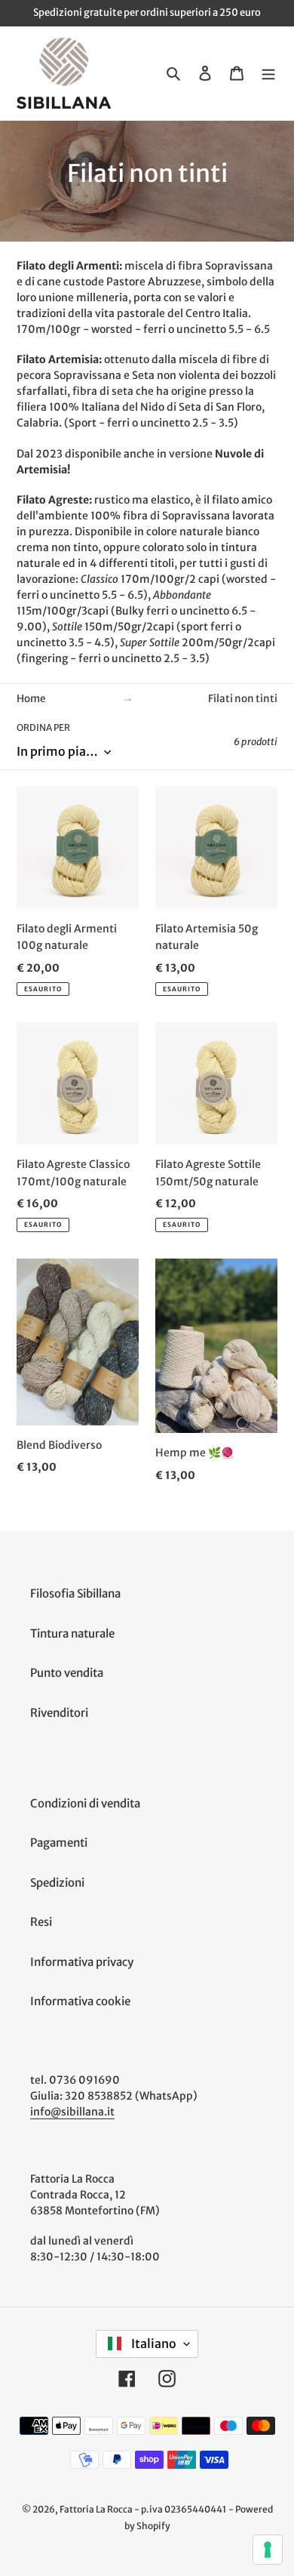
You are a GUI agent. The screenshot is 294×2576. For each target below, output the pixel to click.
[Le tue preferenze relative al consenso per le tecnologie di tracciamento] (268, 2550)
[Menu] (268, 74)
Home (31, 699)
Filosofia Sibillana (75, 1593)
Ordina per (43, 727)
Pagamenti (59, 1843)
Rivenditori (59, 1713)
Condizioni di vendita (85, 1803)
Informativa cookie (80, 2001)
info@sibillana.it (72, 2112)
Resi (41, 1922)
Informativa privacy (82, 1962)
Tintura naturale (72, 1633)
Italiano (153, 2343)
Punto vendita (67, 1673)
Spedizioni (57, 1883)
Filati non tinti (243, 699)
